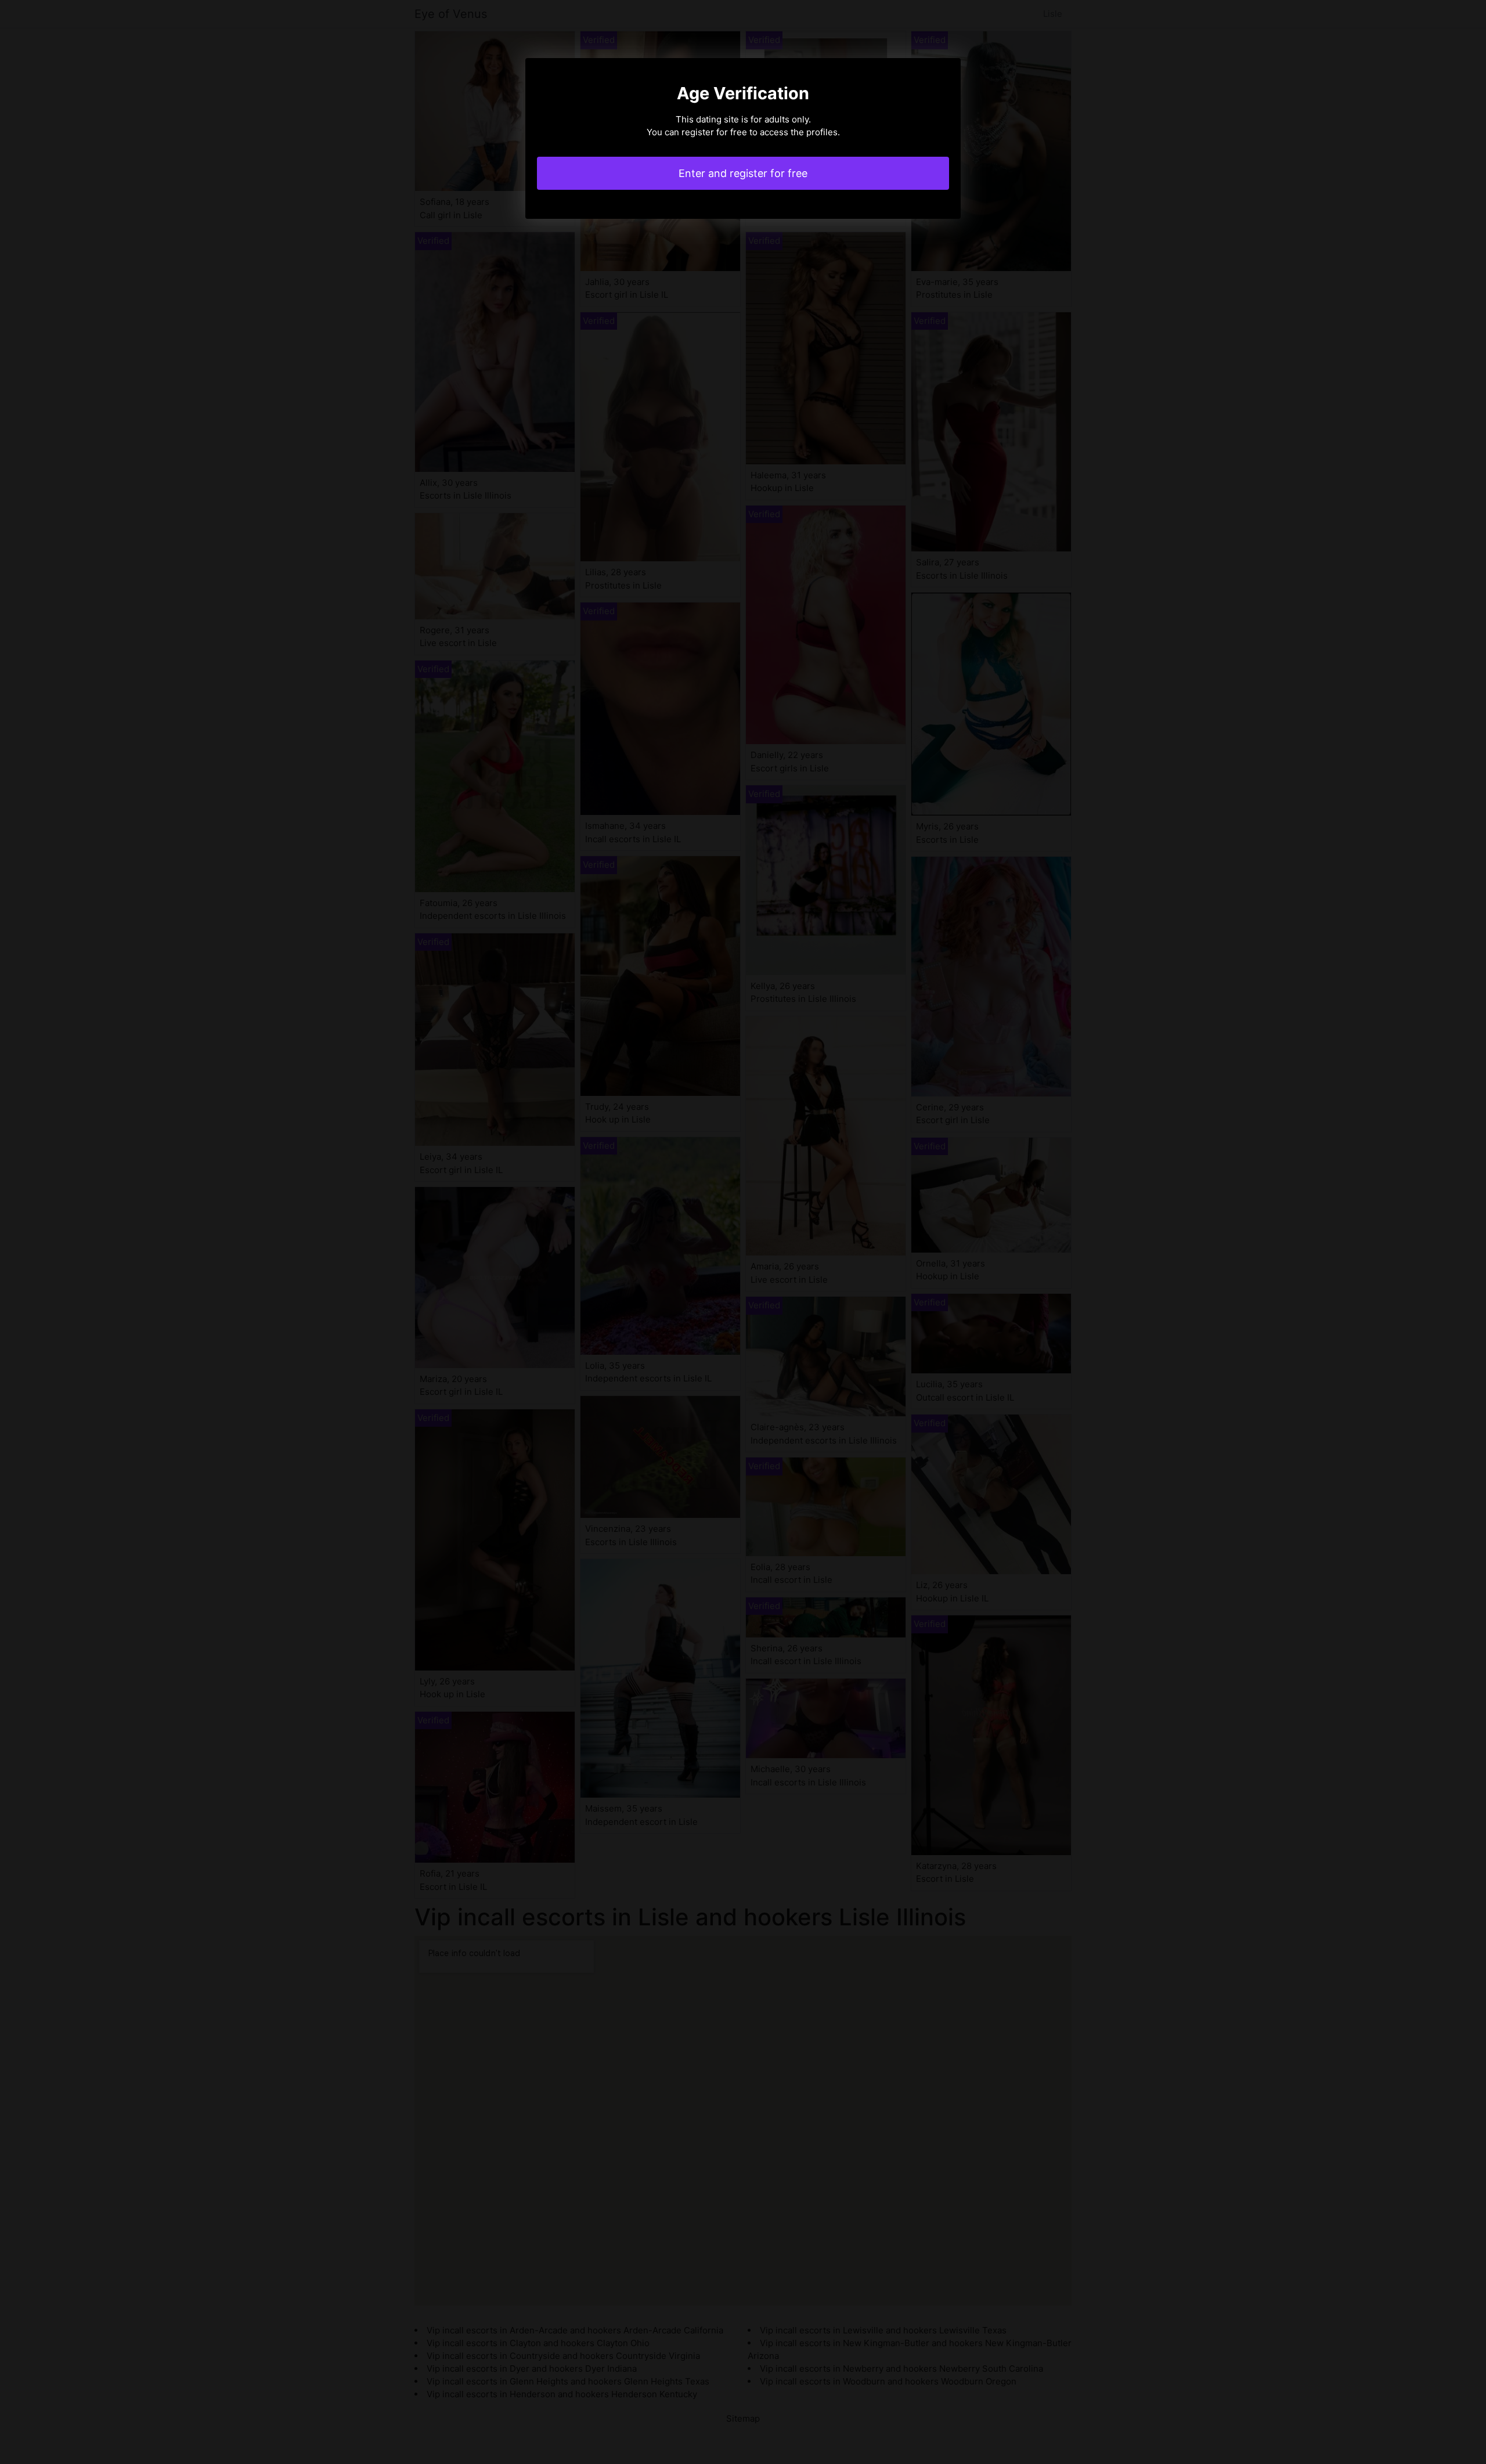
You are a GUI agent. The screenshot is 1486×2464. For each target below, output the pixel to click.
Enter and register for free (743, 173)
